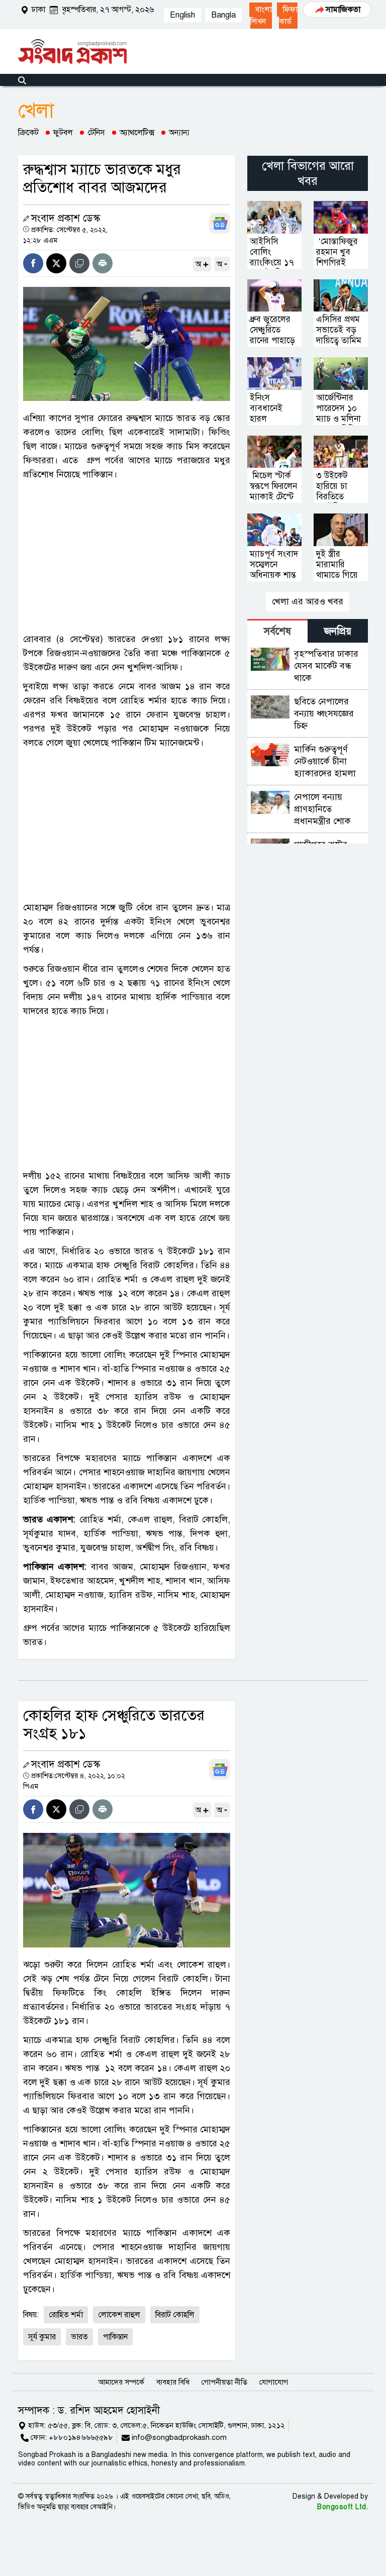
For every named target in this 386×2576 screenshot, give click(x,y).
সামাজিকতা (343, 10)
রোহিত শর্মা (66, 2315)
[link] (287, 16)
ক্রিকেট (28, 133)
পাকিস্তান (115, 2337)
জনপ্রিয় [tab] (338, 631)
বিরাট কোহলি (175, 2315)
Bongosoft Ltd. (343, 2507)
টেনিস (96, 133)
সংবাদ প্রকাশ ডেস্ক (66, 218)
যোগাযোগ (274, 2382)
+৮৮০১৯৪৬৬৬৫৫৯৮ (81, 2437)
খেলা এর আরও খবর (308, 601)
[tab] (277, 631)
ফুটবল (63, 133)
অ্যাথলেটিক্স (137, 133)
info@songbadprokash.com (179, 2437)
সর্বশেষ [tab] (277, 631)
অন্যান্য (179, 133)
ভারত (79, 2337)
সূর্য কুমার (42, 2337)
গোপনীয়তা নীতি (224, 2382)
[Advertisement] (127, 557)
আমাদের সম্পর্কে (121, 2382)
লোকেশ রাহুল (119, 2315)
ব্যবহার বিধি (173, 2382)
